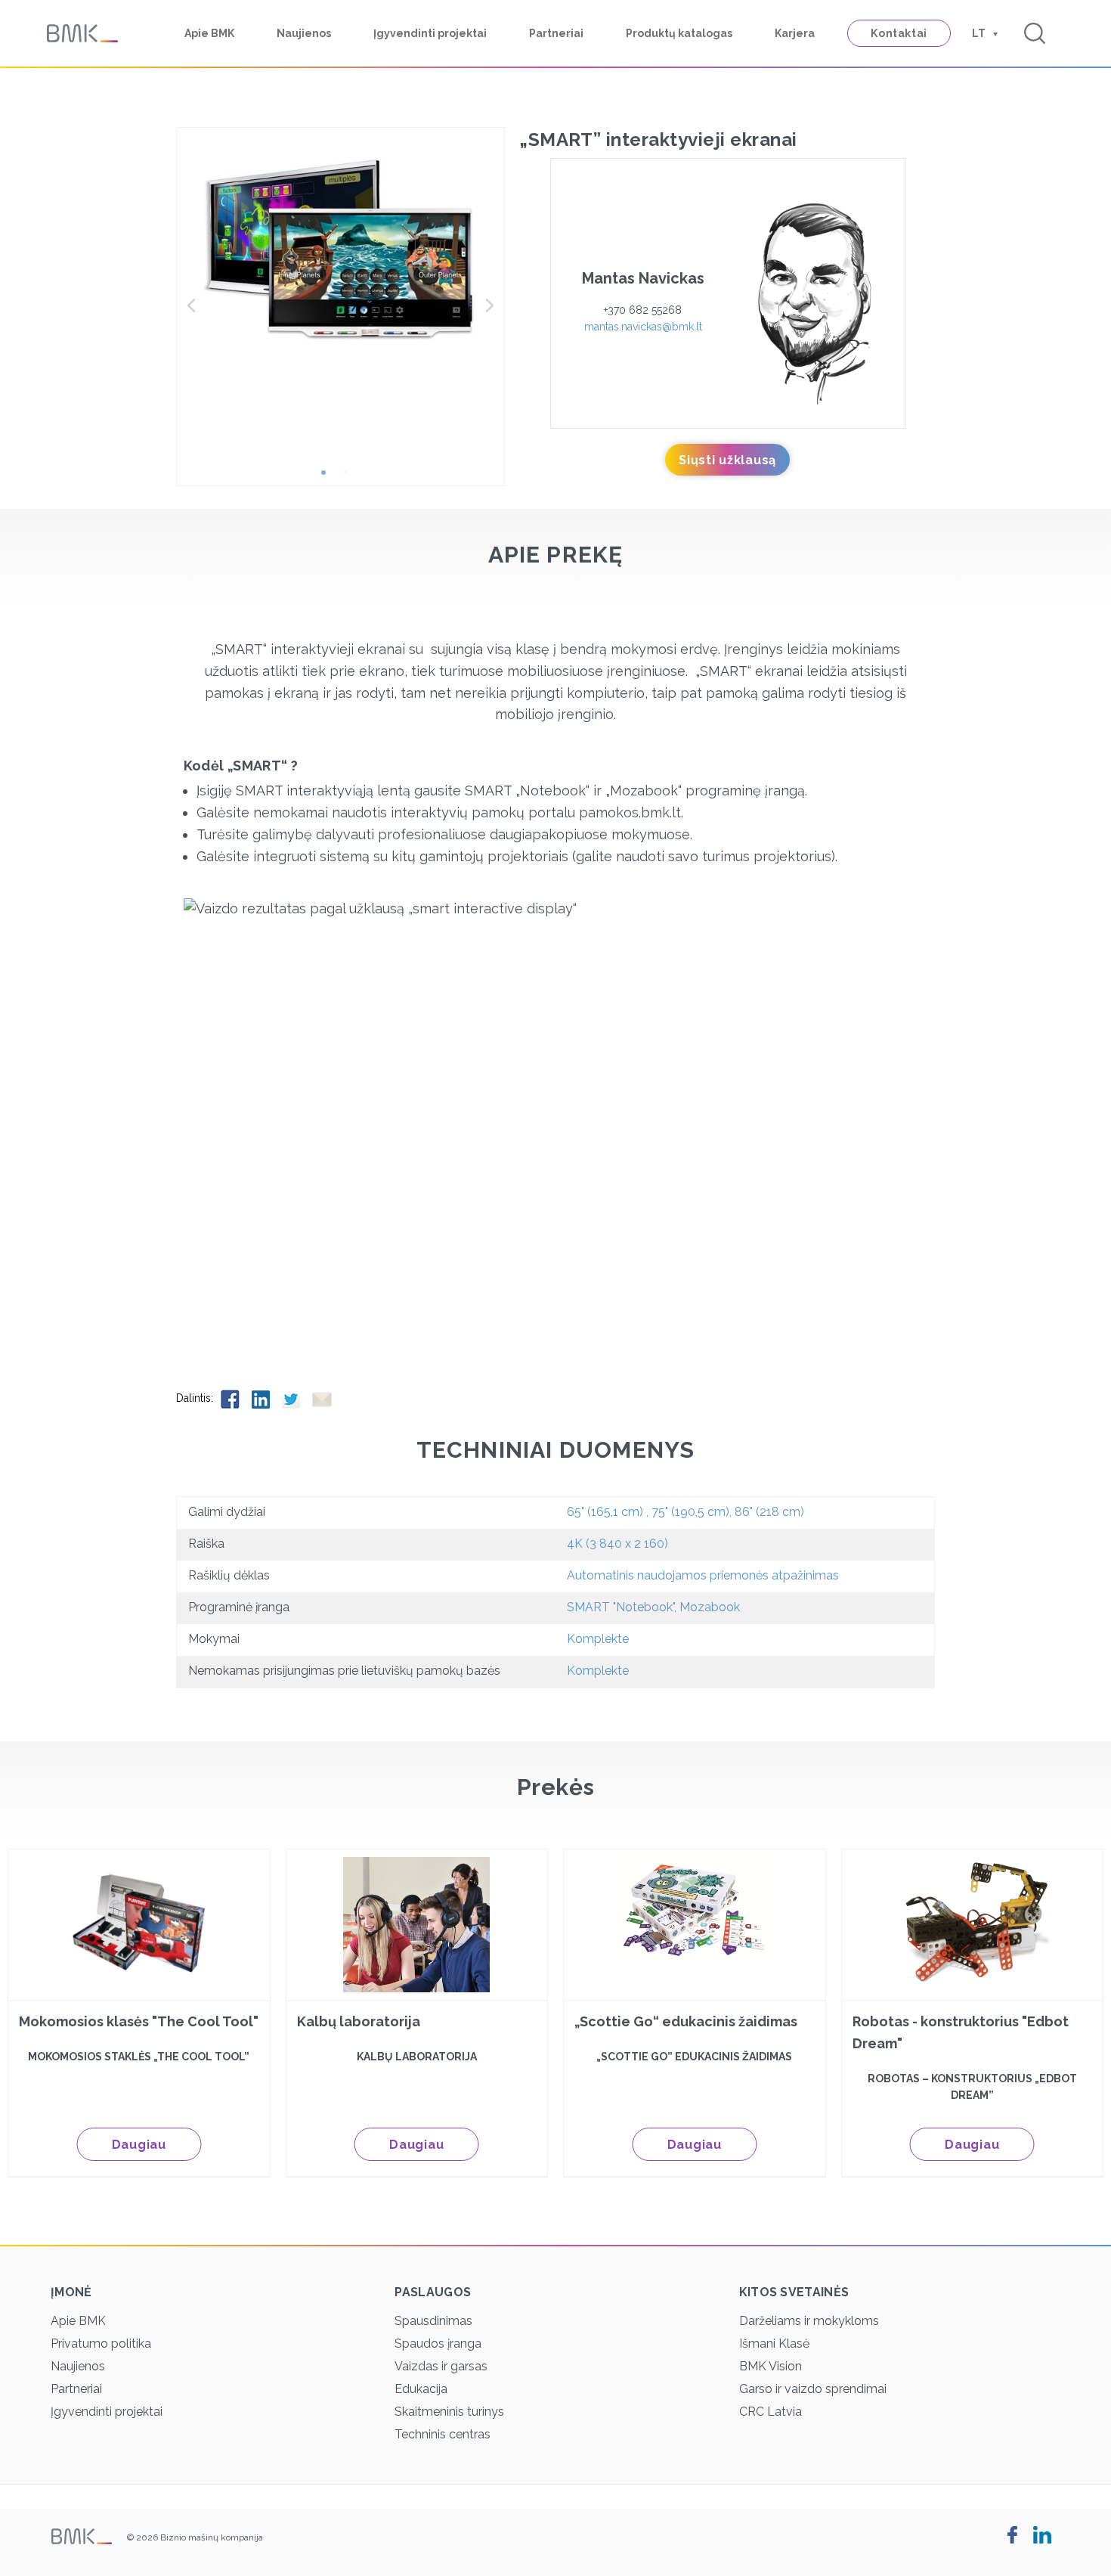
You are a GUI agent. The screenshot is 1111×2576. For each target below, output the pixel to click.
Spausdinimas (433, 2321)
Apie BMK (209, 33)
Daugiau (139, 2145)
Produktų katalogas (679, 33)
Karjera (795, 33)
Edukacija (421, 2389)
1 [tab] (329, 478)
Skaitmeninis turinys (449, 2412)
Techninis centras (443, 2434)
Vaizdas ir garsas (441, 2366)
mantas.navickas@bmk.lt (643, 327)
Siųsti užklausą (727, 460)
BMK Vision (771, 2366)
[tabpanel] (341, 249)
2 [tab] (351, 478)
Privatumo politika (101, 2344)
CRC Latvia (771, 2412)
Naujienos (304, 33)
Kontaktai (899, 33)
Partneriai (556, 33)
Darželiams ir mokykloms (809, 2321)
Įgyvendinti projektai (430, 33)
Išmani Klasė (774, 2344)
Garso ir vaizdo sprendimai (813, 2389)
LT (979, 33)
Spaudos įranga (438, 2344)
